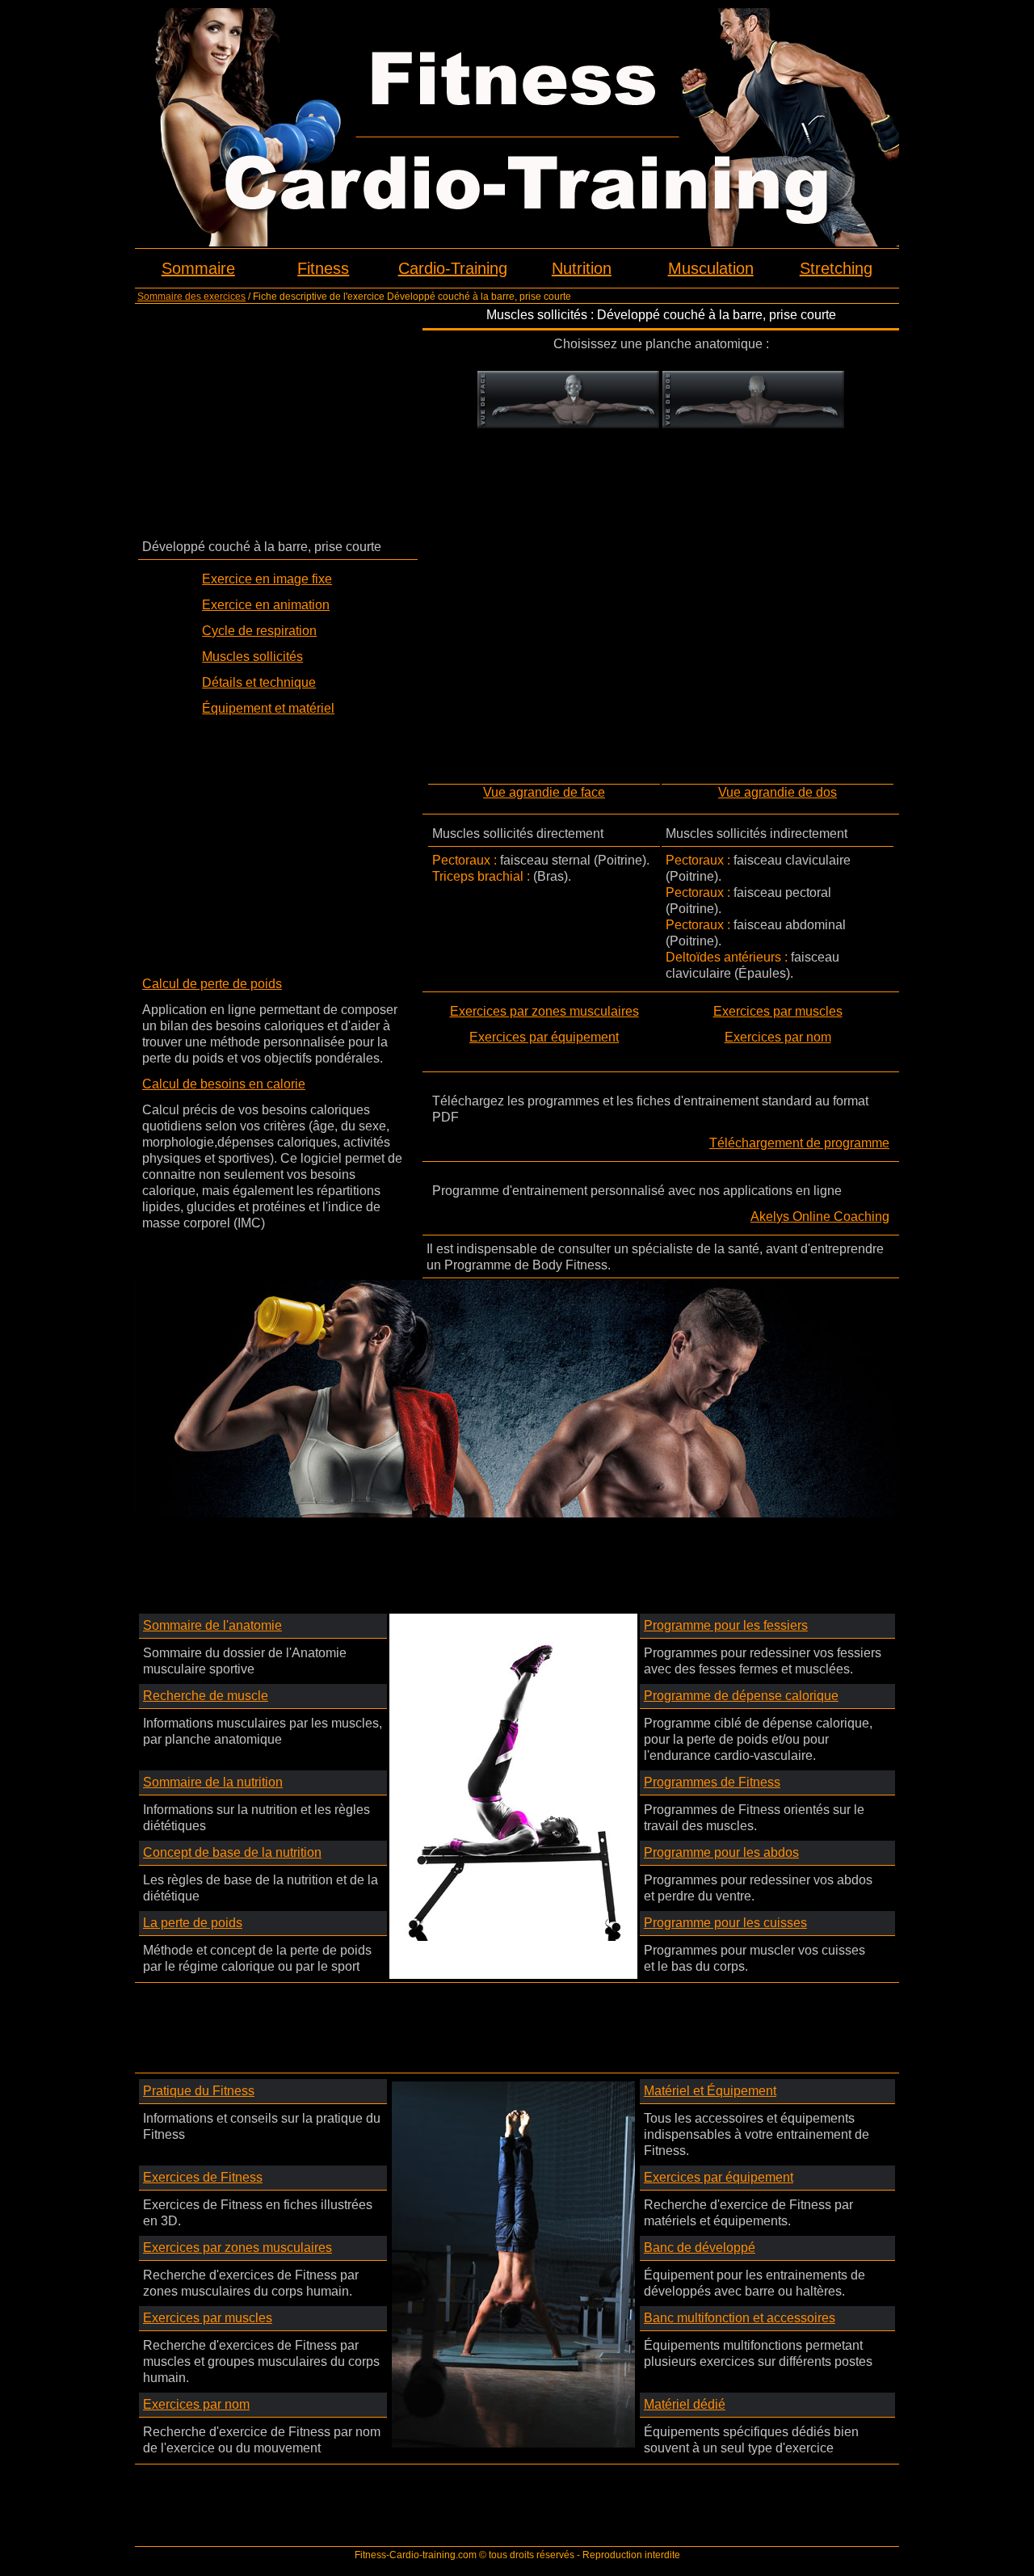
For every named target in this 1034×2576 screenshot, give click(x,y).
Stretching (836, 268)
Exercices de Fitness (203, 2177)
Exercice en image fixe (267, 579)
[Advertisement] (278, 420)
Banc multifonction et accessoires (740, 2318)
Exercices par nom (778, 1037)
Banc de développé (700, 2248)
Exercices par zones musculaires (544, 1011)
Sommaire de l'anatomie (212, 1625)
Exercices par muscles (778, 1011)
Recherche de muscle (206, 1696)
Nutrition (582, 268)
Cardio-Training (453, 268)
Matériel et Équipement (710, 2091)
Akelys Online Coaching (820, 1216)
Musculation (711, 268)
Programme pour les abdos (721, 1852)
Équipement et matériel (268, 708)
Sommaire (198, 268)
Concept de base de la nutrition (232, 1852)
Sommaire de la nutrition (213, 1782)
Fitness (323, 268)
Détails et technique (259, 682)
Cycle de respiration (259, 631)
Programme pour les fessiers (726, 1625)
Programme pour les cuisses (725, 1923)
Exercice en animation (266, 605)
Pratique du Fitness (199, 2091)
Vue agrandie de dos (778, 792)
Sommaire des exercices (191, 297)
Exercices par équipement (544, 1037)
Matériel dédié (685, 2404)
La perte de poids (193, 1923)
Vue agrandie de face (544, 792)
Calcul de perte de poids (212, 984)
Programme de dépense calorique (741, 1696)
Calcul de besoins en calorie (224, 1084)
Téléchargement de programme (799, 1143)
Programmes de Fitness (712, 1782)
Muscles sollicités (252, 657)
